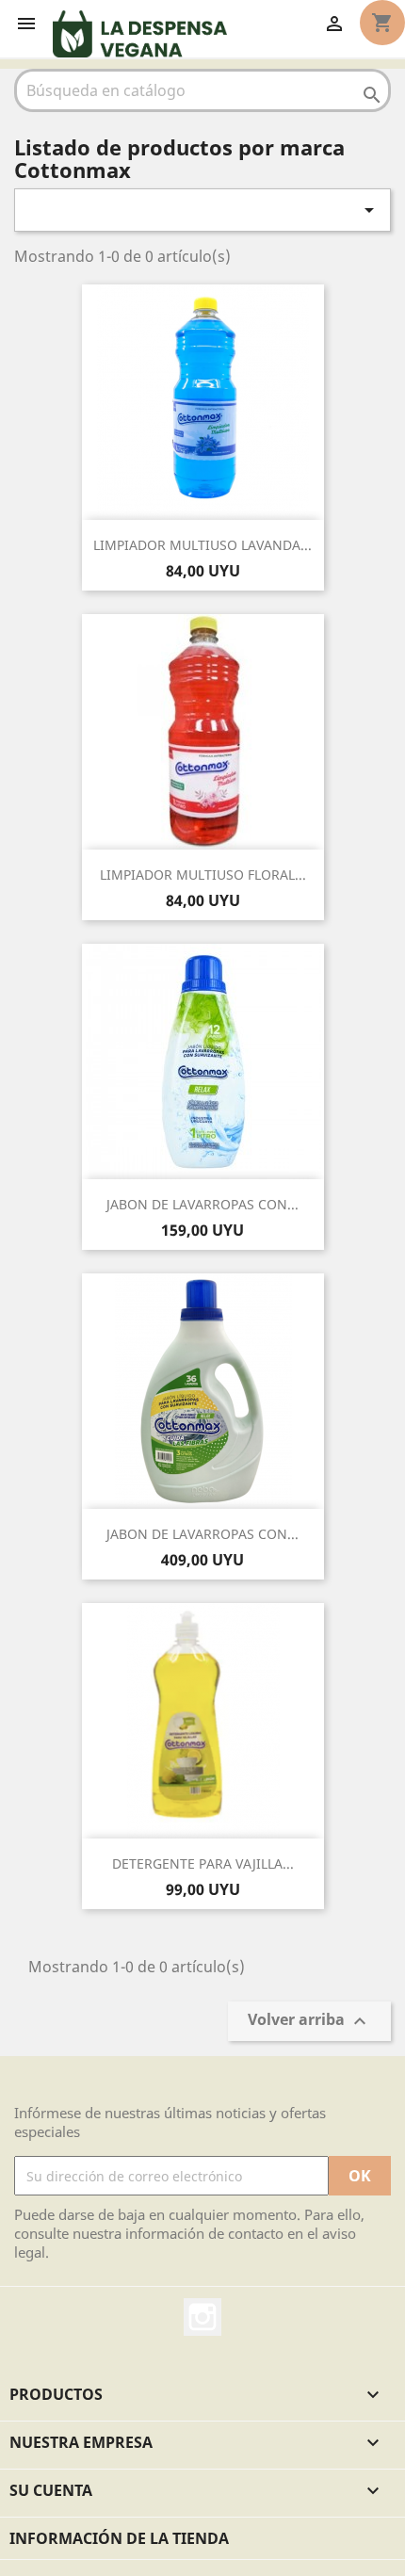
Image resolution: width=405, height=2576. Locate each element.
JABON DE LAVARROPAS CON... (202, 1204)
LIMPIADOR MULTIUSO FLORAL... (203, 875)
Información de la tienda (119, 2538)
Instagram (202, 2317)
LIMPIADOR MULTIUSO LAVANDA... (202, 545)
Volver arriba (309, 2022)
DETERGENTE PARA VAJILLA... (203, 1863)
